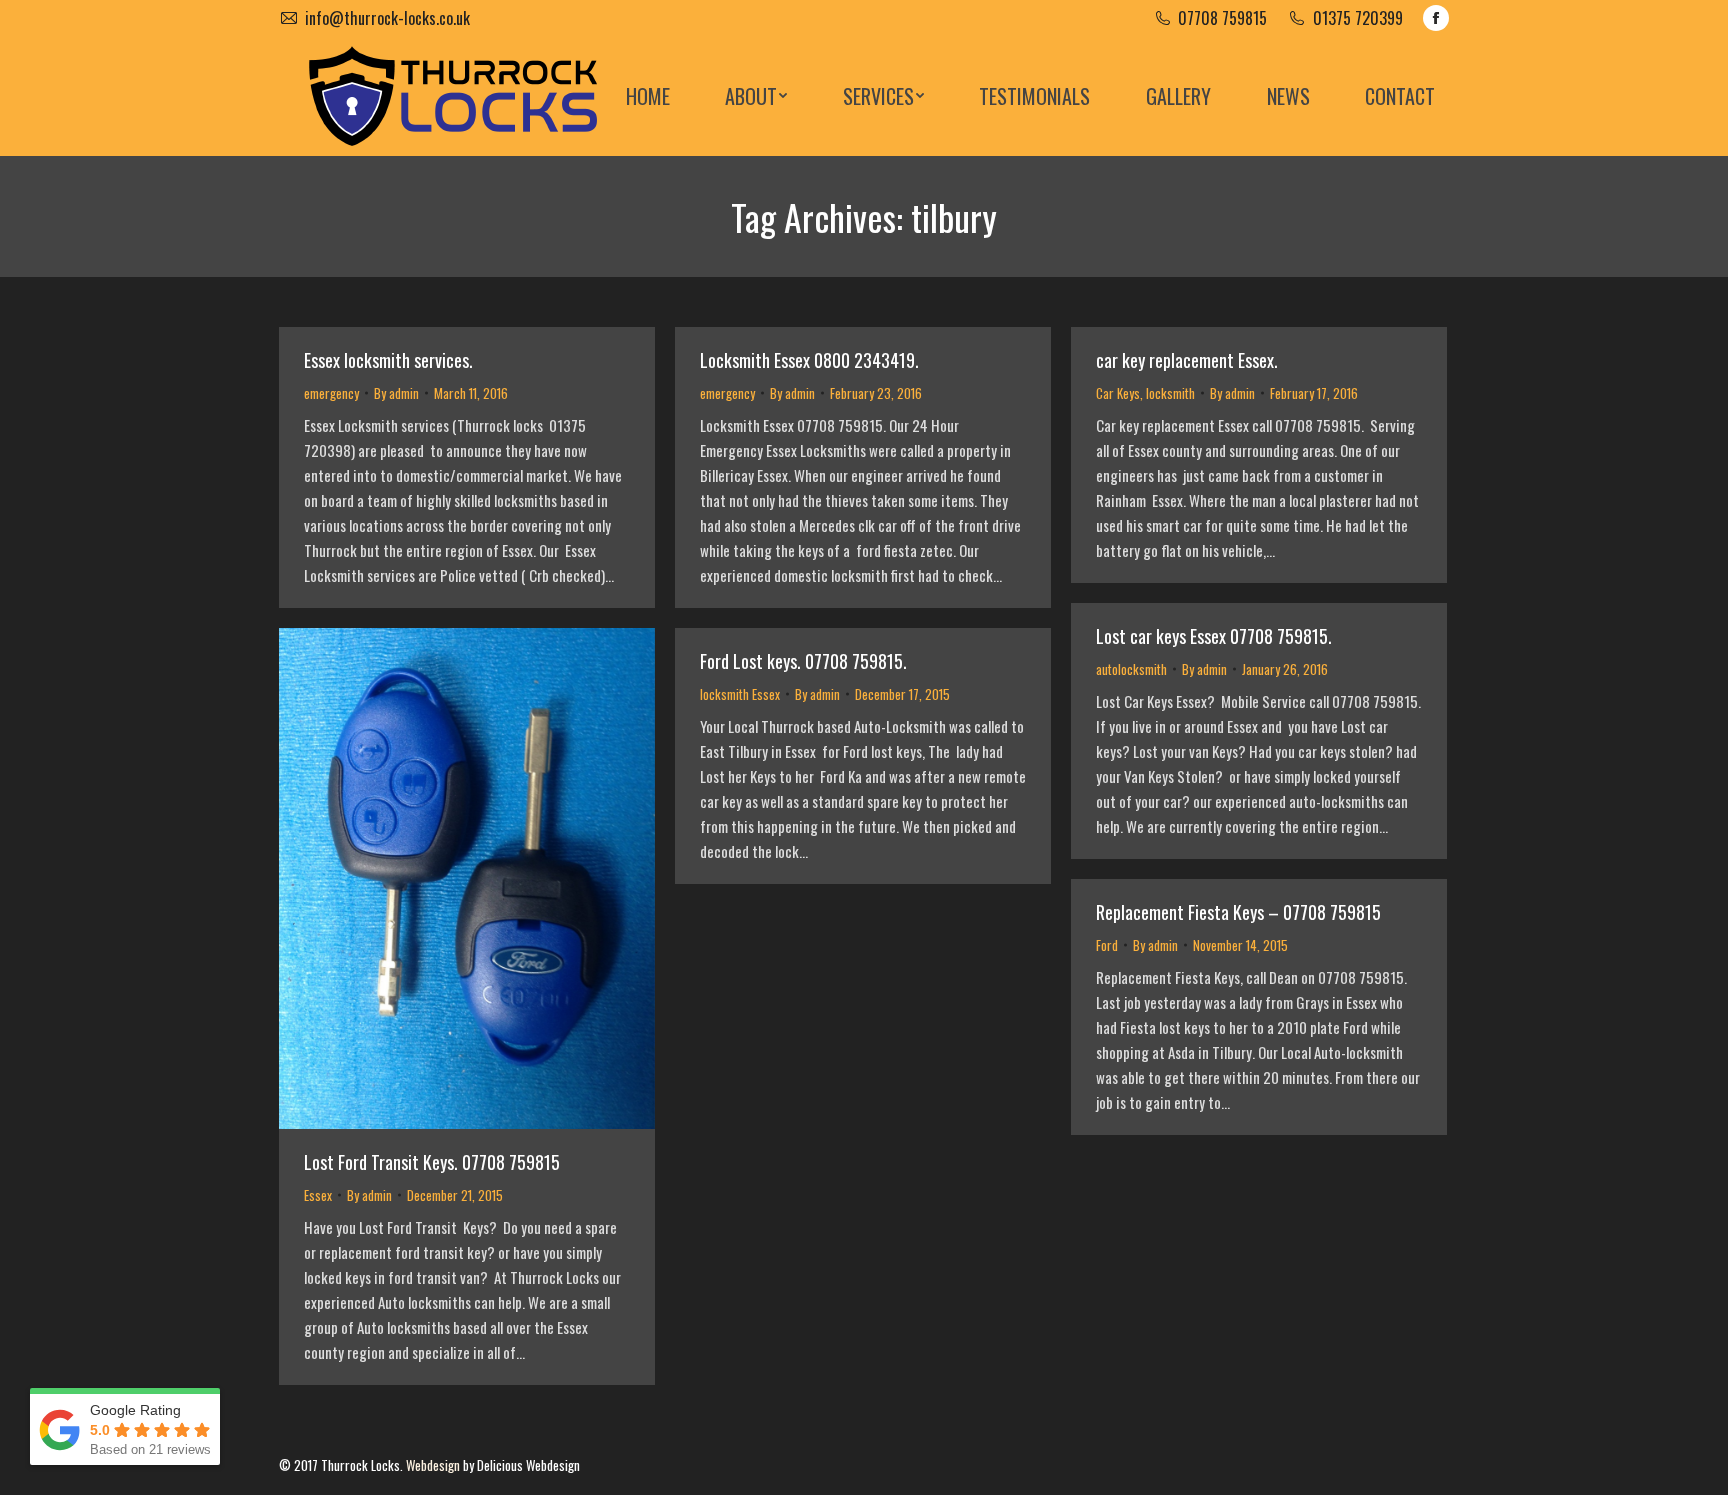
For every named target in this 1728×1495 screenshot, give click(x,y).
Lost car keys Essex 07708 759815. (1214, 636)
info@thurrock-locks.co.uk (387, 18)
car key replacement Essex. (1187, 360)
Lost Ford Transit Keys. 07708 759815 (432, 1162)
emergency (331, 393)
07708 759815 (1222, 18)
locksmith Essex (740, 694)
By (396, 393)
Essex (318, 1195)
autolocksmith (1131, 669)
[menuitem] (648, 96)
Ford (1107, 945)
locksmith (1170, 393)
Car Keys (1118, 393)
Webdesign (433, 1465)
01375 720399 (1358, 18)
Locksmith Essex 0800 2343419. (809, 360)
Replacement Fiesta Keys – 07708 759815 (1238, 912)
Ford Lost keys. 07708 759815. (803, 661)
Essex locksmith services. (388, 360)
